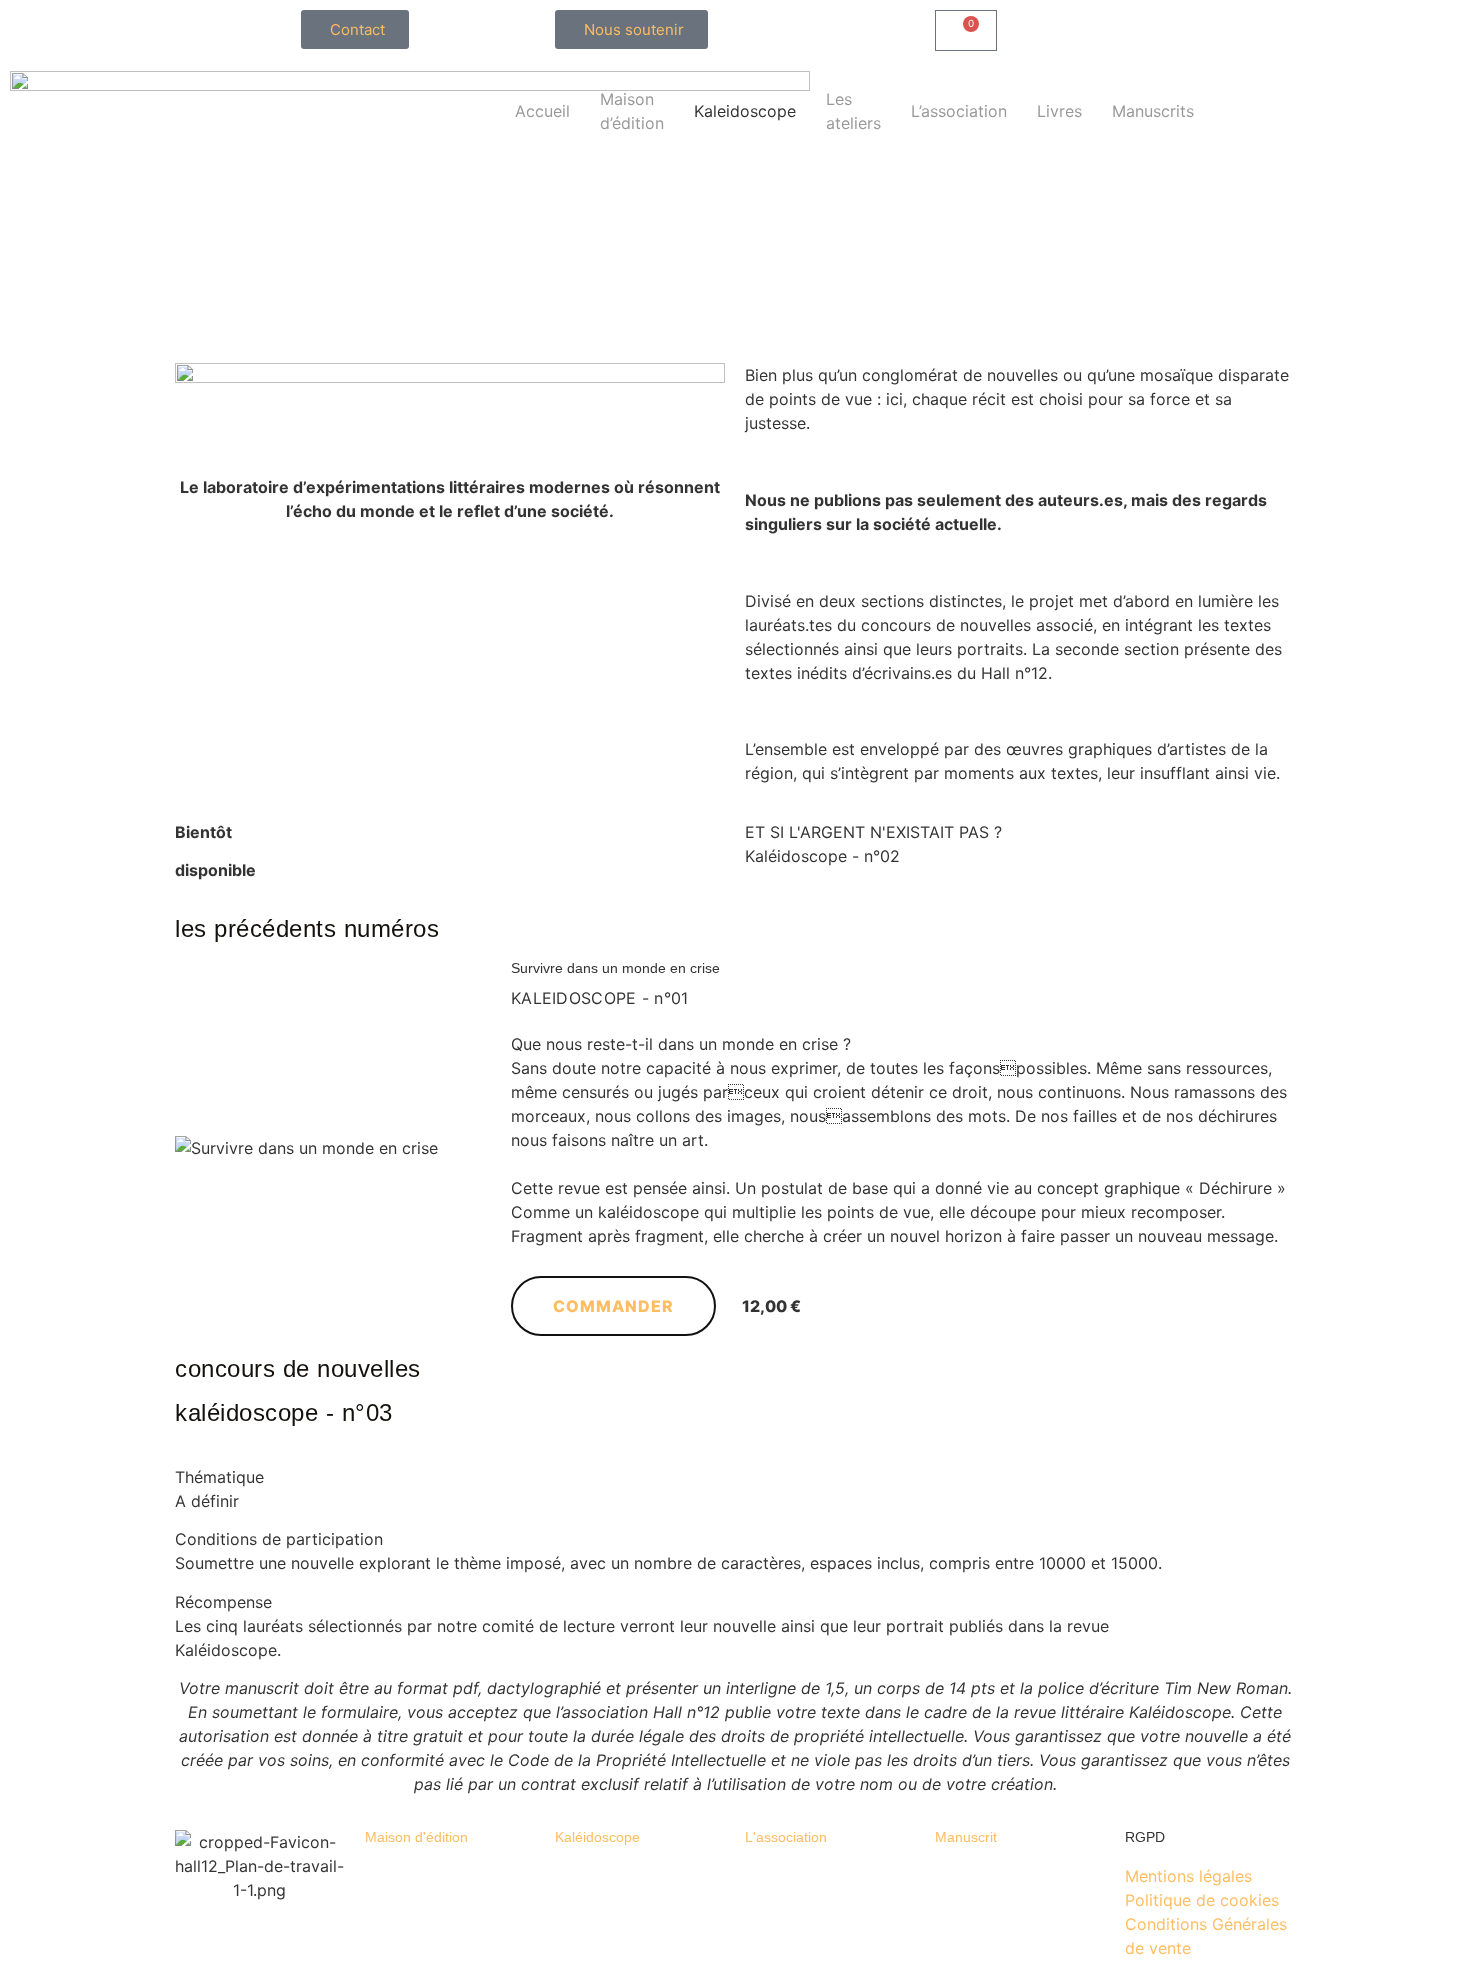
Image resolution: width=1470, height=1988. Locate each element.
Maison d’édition (632, 111)
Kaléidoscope (597, 1837)
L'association (786, 1837)
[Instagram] (1015, 96)
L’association (959, 111)
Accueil (542, 111)
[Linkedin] (1070, 96)
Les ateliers (853, 111)
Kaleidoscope (745, 111)
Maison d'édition (416, 1837)
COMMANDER (613, 1306)
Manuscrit (966, 1837)
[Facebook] (1125, 96)
